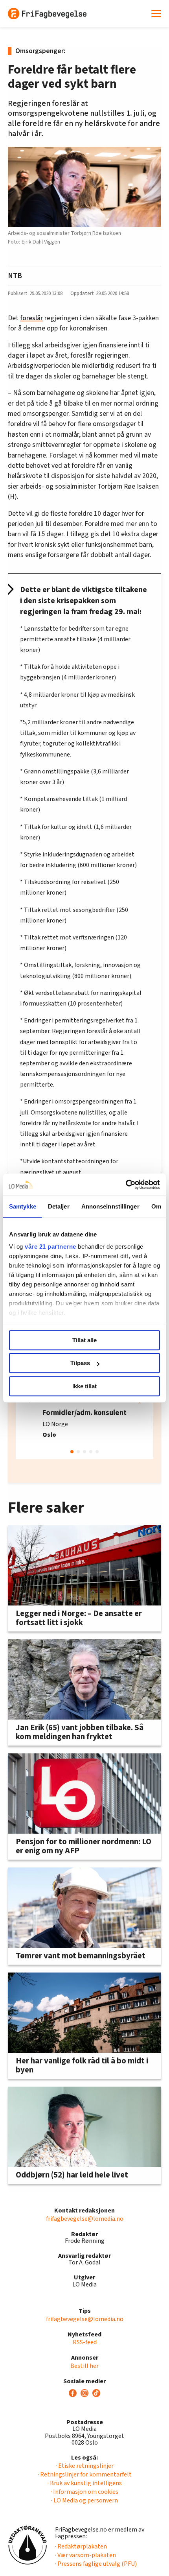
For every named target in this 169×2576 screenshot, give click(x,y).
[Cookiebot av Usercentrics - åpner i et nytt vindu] (126, 1185)
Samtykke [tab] (23, 1206)
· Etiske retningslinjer (85, 2466)
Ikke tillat (84, 1386)
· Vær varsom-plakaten (85, 2555)
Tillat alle (84, 1340)
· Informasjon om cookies (84, 2492)
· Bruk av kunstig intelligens (85, 2483)
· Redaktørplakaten (81, 2546)
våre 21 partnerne (51, 1246)
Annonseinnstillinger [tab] (110, 1206)
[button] (72, 1452)
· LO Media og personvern (84, 2500)
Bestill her (84, 2366)
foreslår (31, 318)
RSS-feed (85, 2342)
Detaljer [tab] (59, 1206)
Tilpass (80, 1363)
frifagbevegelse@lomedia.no (85, 2219)
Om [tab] (156, 1206)
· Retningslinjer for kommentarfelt (85, 2475)
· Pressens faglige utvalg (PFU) (96, 2564)
